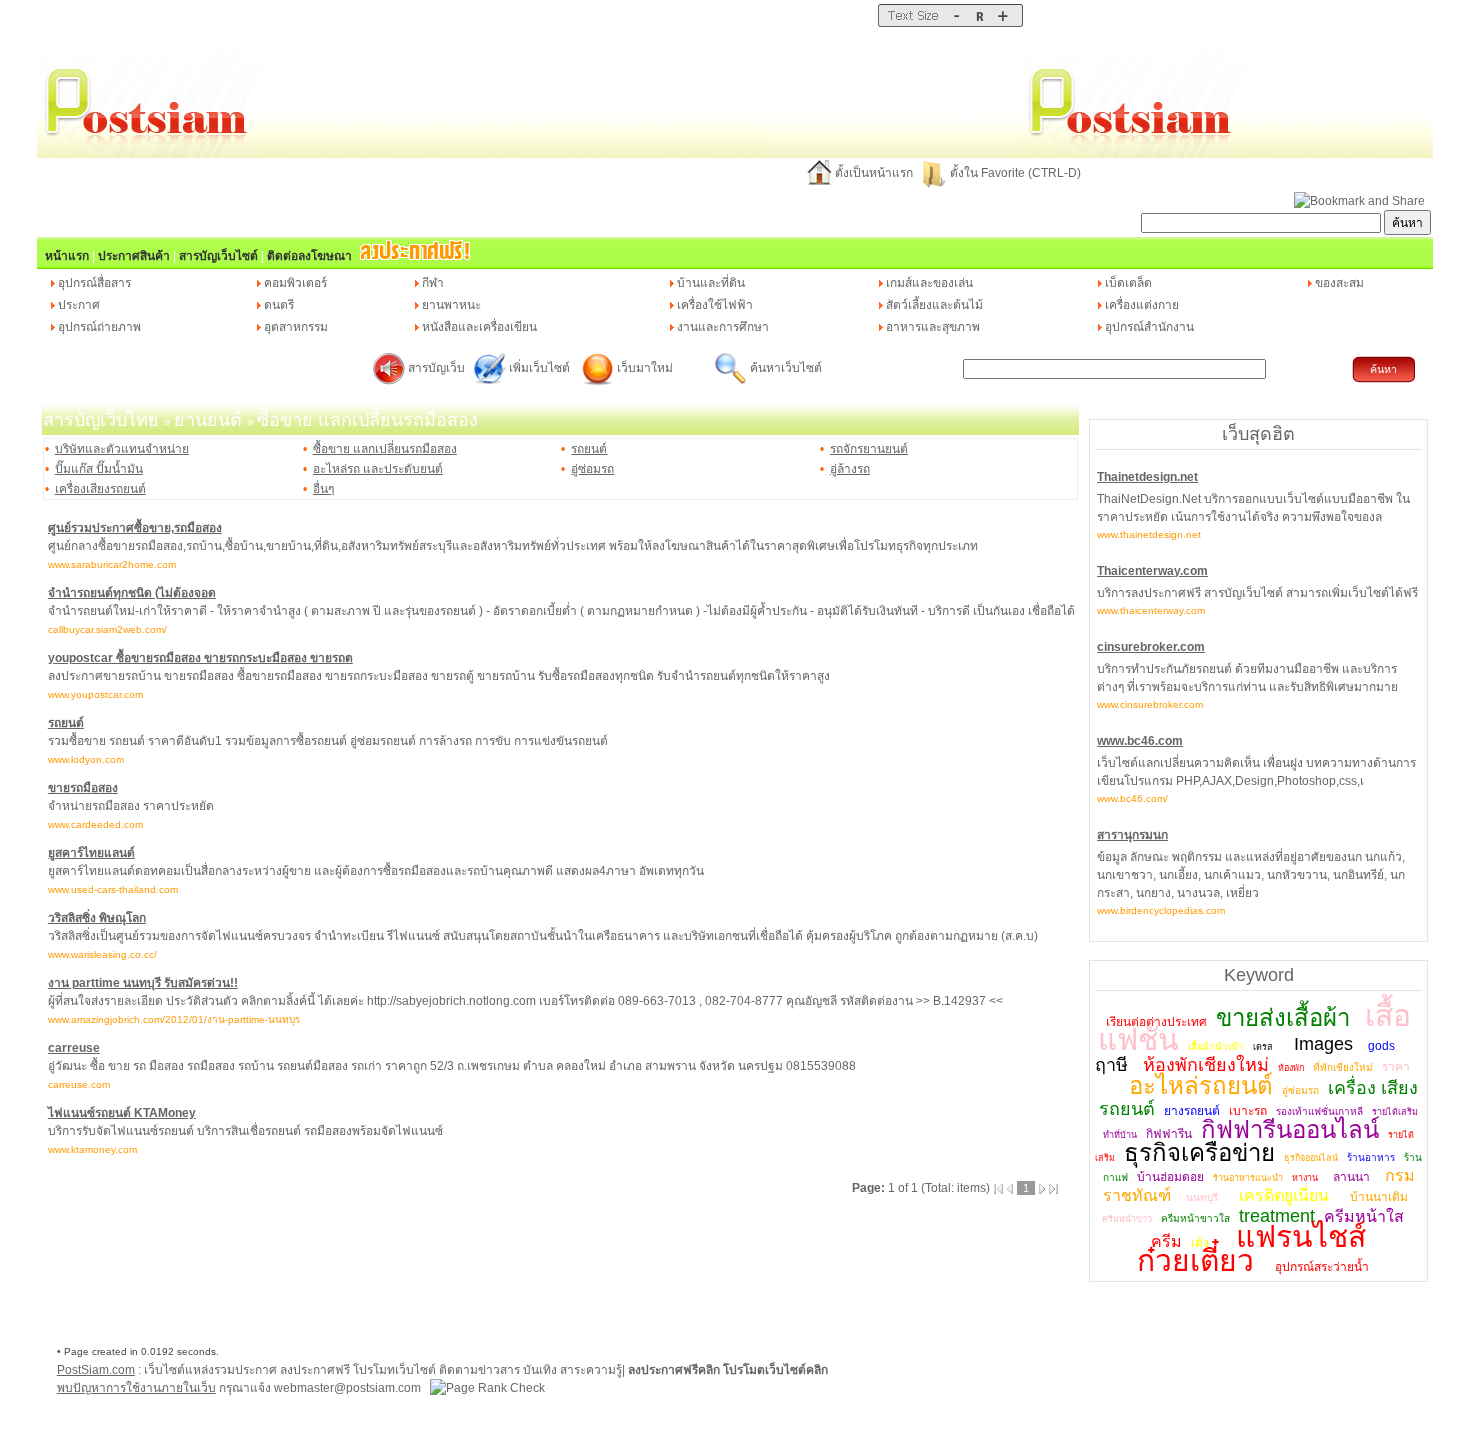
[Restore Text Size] (979, 23)
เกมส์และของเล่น (929, 283)
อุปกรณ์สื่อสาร (94, 283)
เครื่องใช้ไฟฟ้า (715, 305)
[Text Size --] (956, 23)
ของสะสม (1339, 283)
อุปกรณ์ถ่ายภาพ (99, 327)
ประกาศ (79, 305)
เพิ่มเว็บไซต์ (541, 368)
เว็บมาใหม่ (645, 368)
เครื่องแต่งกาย (1142, 305)
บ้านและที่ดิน (711, 283)
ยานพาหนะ (451, 305)
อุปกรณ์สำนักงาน (1149, 327)
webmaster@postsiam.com (349, 1388)
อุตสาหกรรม (296, 327)
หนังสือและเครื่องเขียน (479, 327)
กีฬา (433, 283)
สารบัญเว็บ (436, 368)
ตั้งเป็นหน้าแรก (874, 173)
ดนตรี (279, 305)
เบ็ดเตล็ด (1128, 283)
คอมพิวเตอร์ (295, 283)
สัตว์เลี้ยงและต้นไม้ (934, 305)
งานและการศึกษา (723, 327)
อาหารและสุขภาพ (933, 327)
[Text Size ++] (1002, 23)
